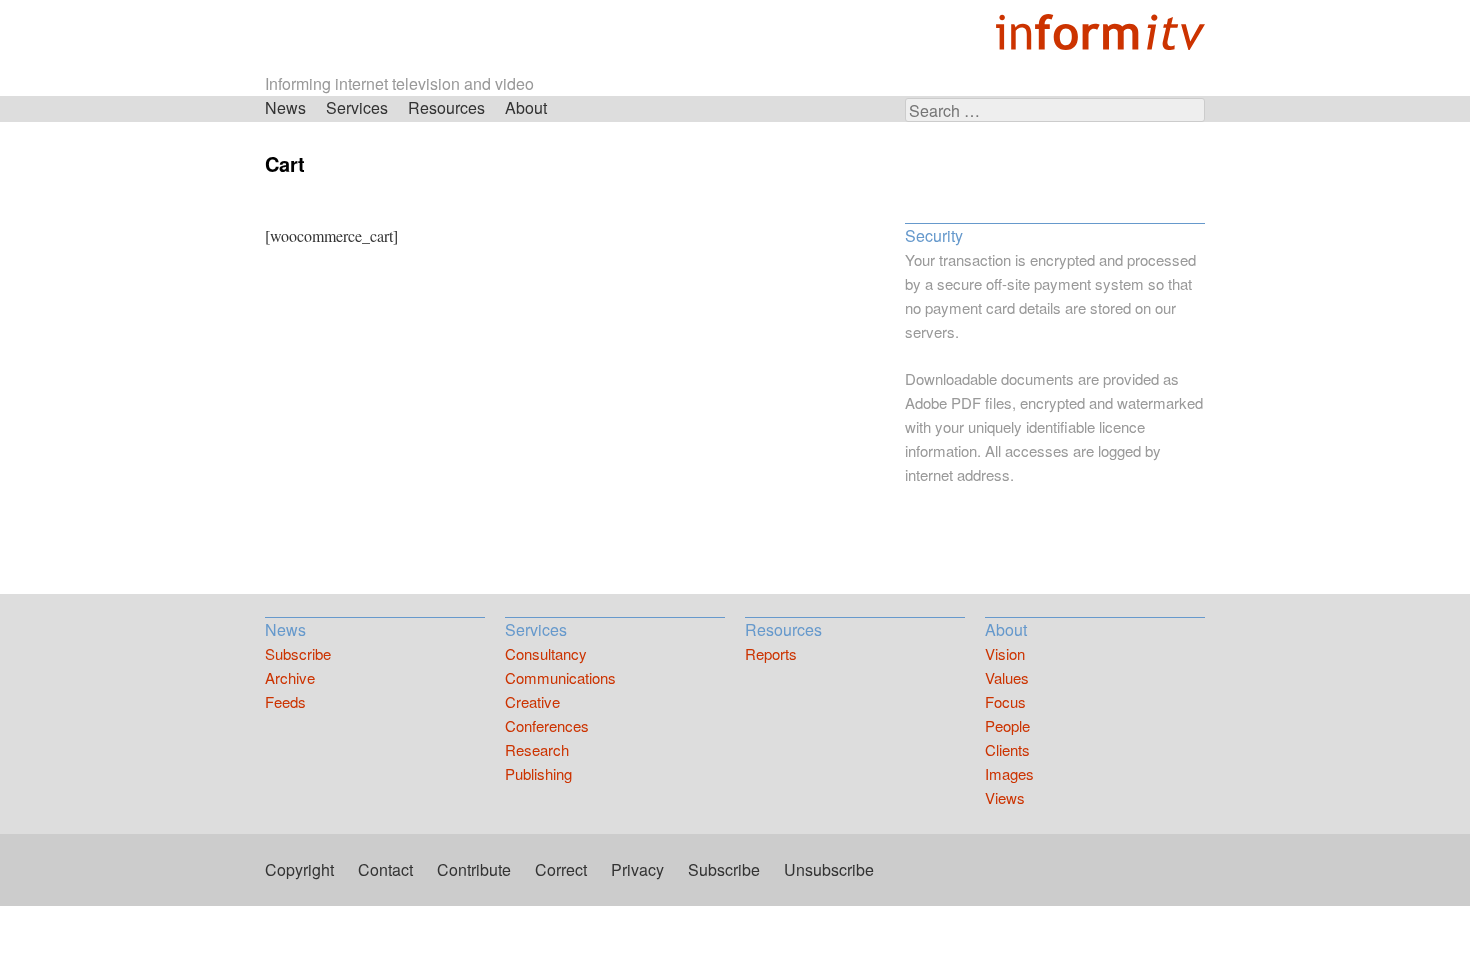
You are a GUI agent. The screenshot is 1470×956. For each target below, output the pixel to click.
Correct (561, 869)
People (1007, 725)
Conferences (547, 725)
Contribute (474, 869)
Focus (1005, 701)
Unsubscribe (829, 869)
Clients (1007, 749)
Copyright (299, 869)
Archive (290, 677)
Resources (446, 107)
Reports (771, 653)
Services (357, 107)
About (526, 107)
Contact (385, 869)
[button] (1055, 540)
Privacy (637, 869)
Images (1009, 773)
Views (1005, 797)
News (285, 107)
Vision (1005, 653)
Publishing (538, 773)
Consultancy (546, 653)
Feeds (285, 701)
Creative (532, 701)
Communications (560, 677)
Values (1007, 677)
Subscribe (298, 653)
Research (537, 749)
